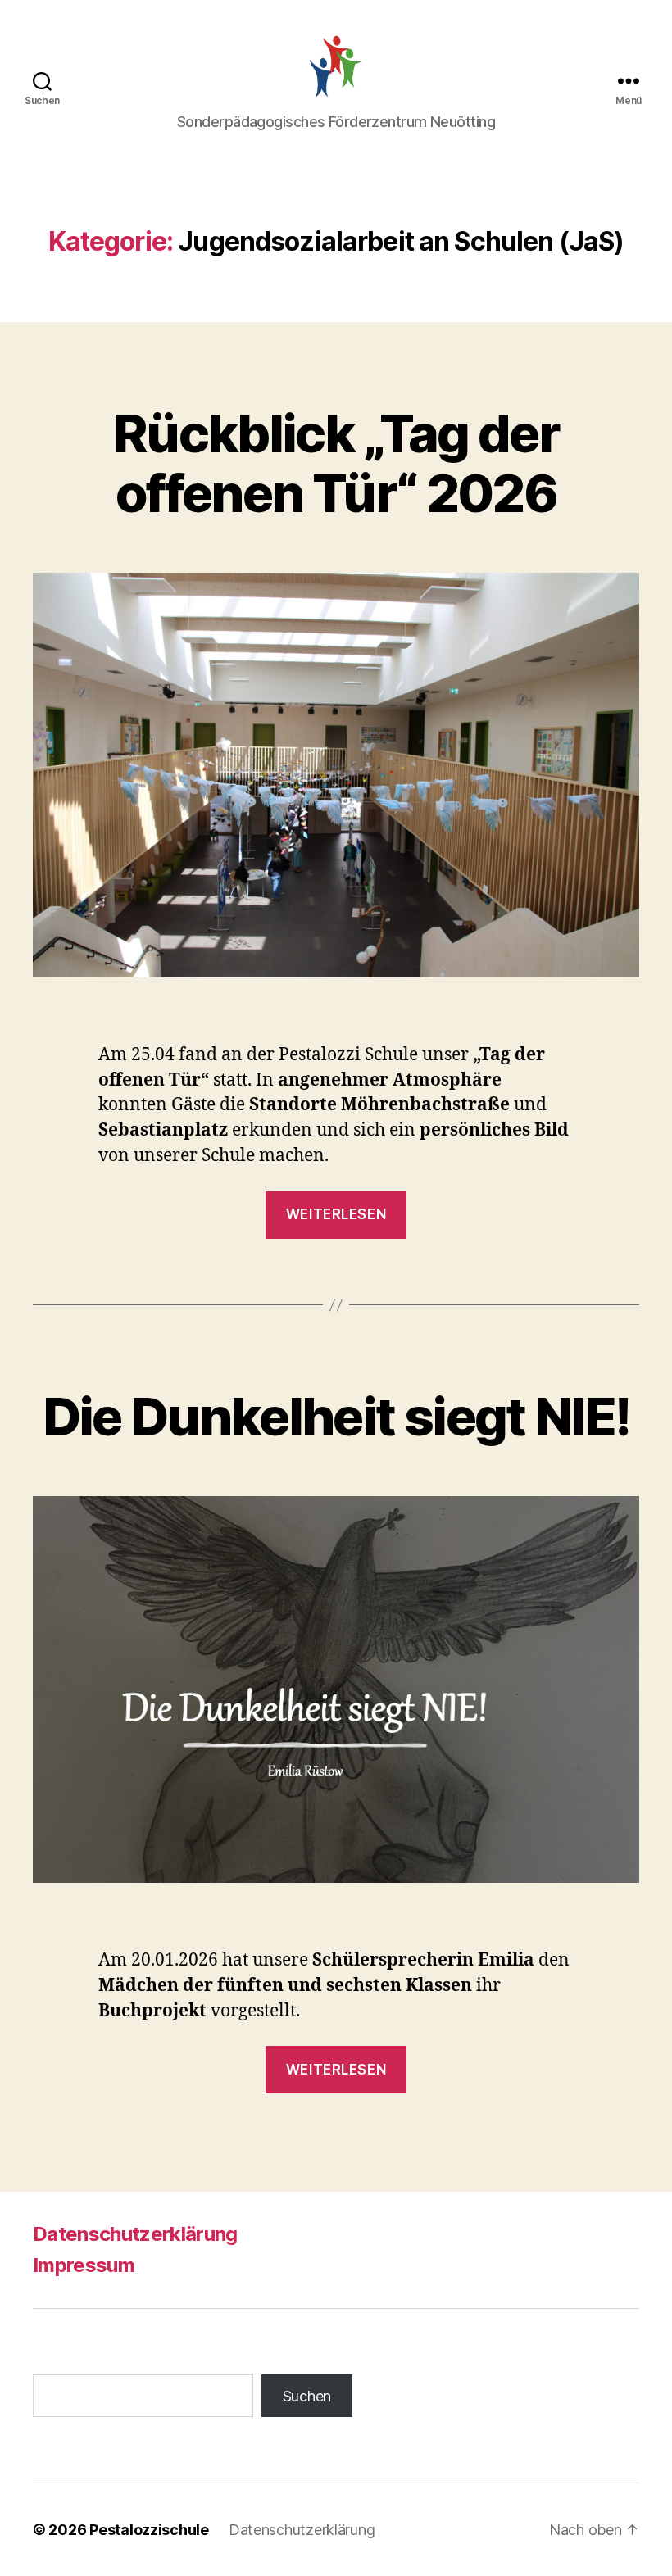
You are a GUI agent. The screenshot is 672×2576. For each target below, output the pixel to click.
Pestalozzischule (149, 2530)
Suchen (307, 2396)
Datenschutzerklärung (135, 2234)
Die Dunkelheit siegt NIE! (336, 1416)
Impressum (84, 2265)
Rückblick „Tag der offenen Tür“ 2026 (336, 463)
